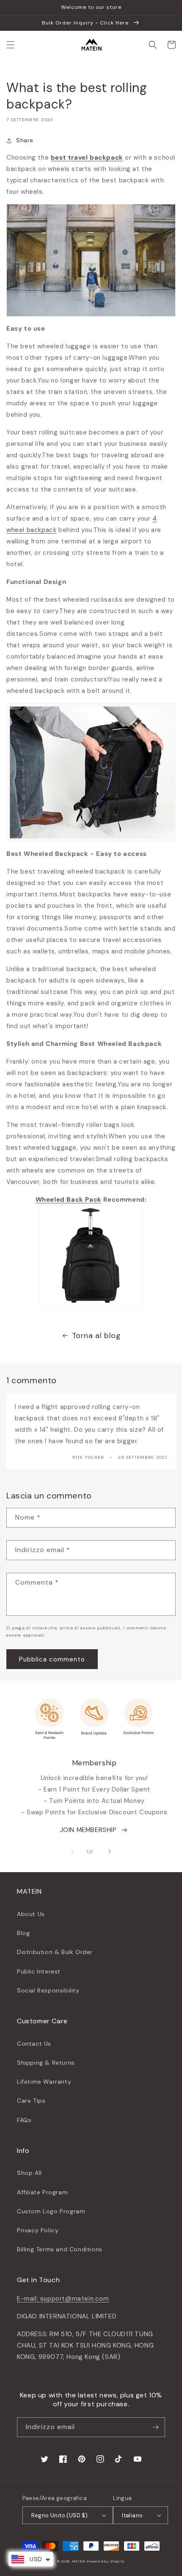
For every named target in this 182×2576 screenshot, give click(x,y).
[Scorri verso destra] (110, 1851)
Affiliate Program (42, 2192)
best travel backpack (87, 157)
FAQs (24, 2120)
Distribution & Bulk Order (55, 1952)
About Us (31, 1914)
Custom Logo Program (51, 2211)
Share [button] (25, 140)
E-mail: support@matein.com (63, 2299)
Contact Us (34, 2044)
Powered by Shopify (106, 2561)
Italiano (132, 2515)
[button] (11, 45)
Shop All (29, 2173)
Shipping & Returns (46, 2063)
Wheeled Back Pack (69, 1200)
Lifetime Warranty (44, 2082)
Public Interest (39, 1971)
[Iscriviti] (155, 2427)
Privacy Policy (38, 2230)
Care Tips (31, 2101)
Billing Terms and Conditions (60, 2249)
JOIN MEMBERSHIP (88, 1830)
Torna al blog (97, 1336)
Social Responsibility (48, 1990)
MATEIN (79, 2561)
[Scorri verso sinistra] (72, 1851)
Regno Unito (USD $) (60, 2515)
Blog (23, 1933)
